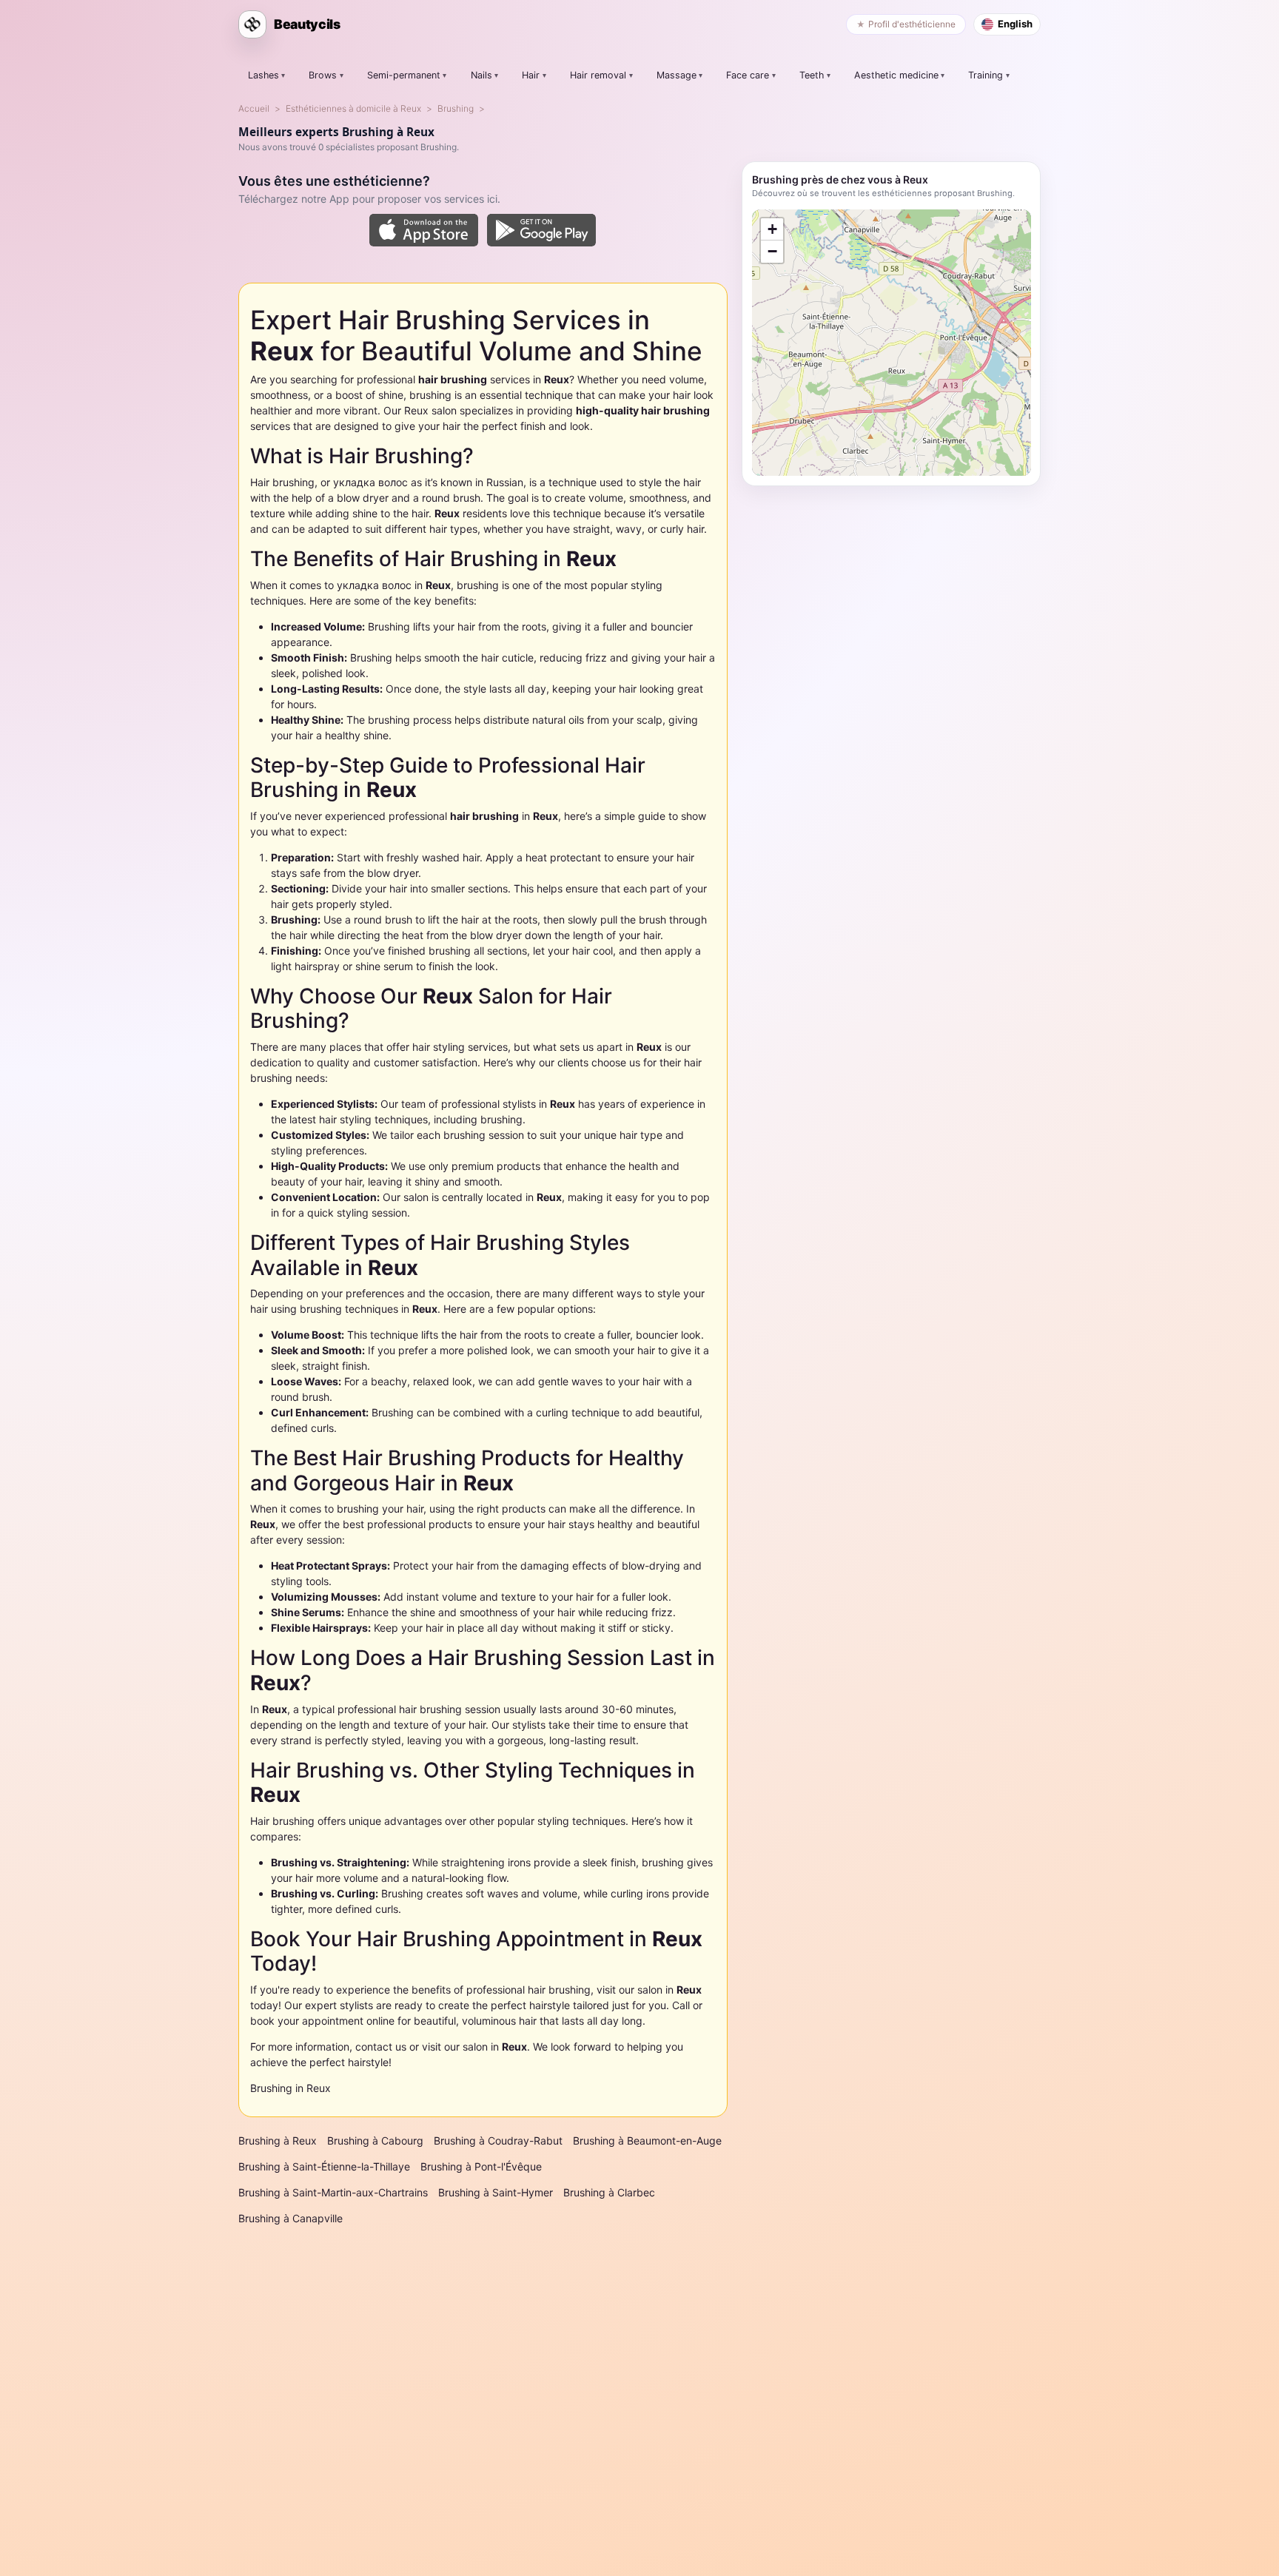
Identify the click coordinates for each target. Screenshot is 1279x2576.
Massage (677, 75)
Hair (531, 75)
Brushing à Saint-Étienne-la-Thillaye (324, 2166)
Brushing (456, 108)
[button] (772, 229)
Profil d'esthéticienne (912, 24)
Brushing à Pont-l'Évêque (481, 2166)
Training (986, 75)
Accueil (254, 108)
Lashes (263, 75)
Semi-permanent (404, 75)
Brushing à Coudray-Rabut (498, 2140)
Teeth (812, 75)
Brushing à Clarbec (609, 2192)
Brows (323, 75)
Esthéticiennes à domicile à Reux (353, 108)
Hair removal (598, 75)
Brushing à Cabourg (375, 2140)
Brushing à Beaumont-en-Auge (647, 2140)
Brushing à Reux (278, 2140)
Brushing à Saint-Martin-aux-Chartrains (333, 2192)
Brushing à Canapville (291, 2218)
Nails (481, 75)
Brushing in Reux (291, 2088)
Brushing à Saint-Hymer (496, 2192)
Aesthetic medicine (896, 75)
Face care (748, 75)
